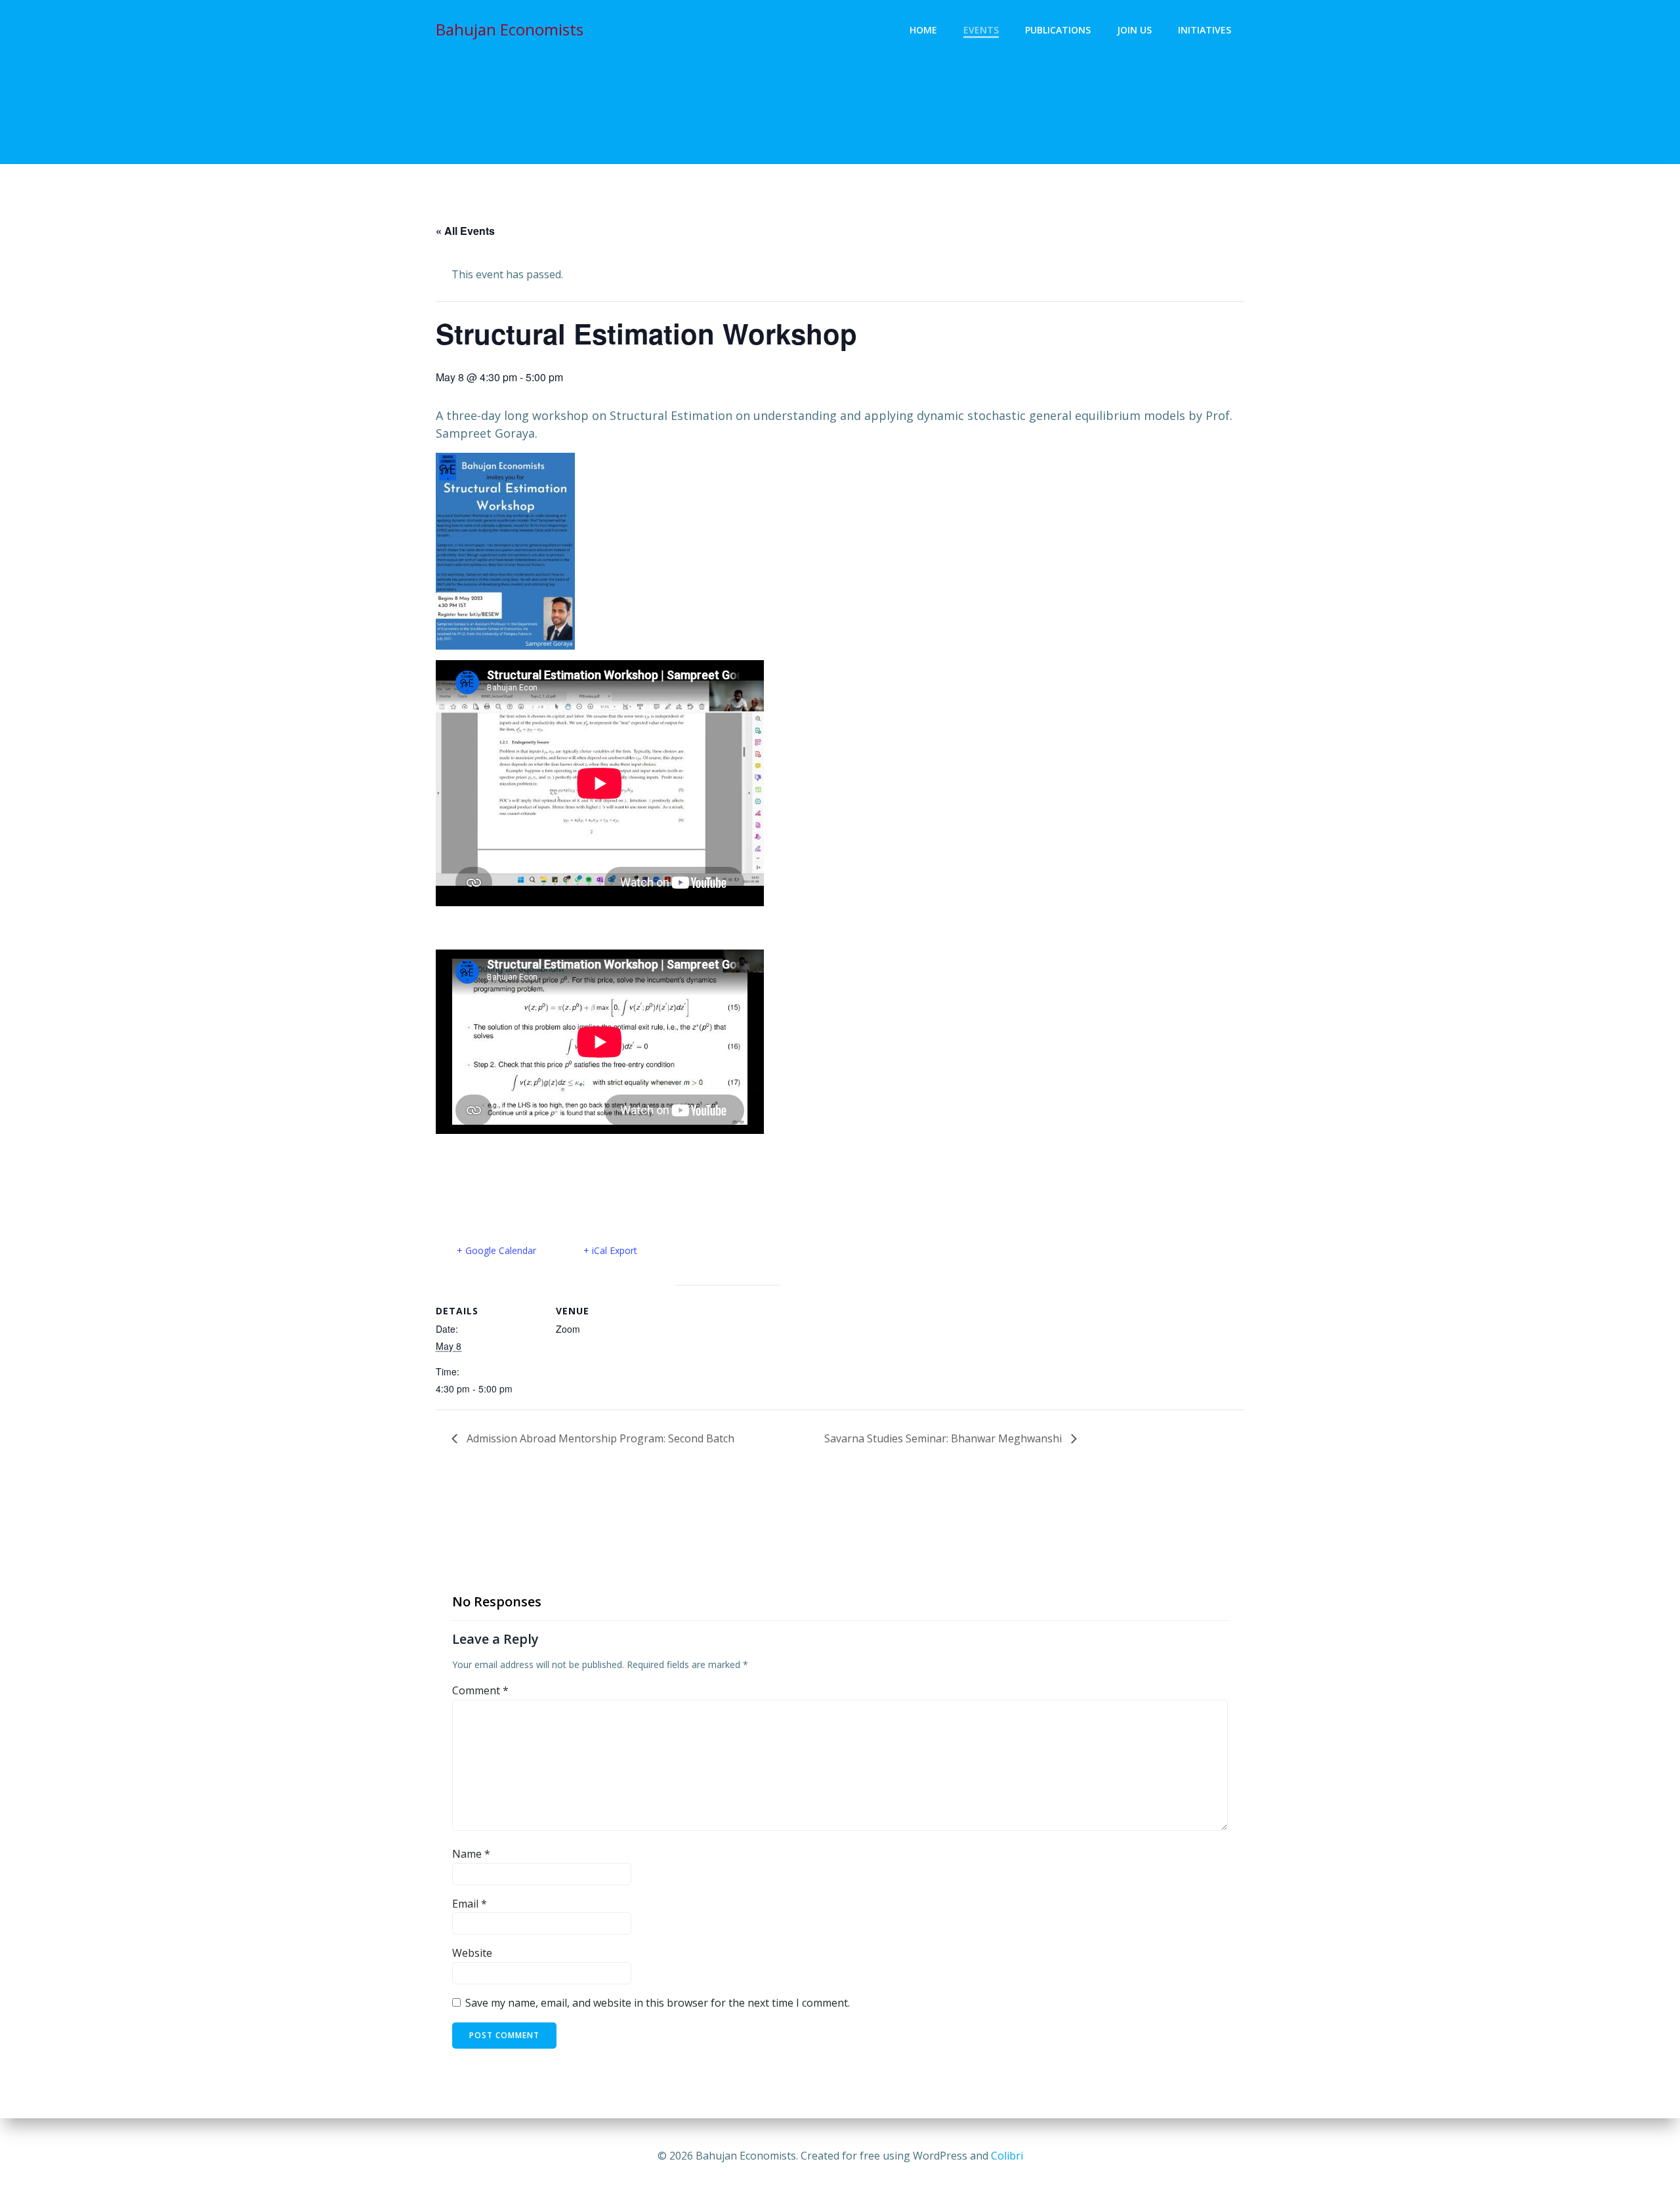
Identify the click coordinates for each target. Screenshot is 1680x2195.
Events (981, 30)
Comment (480, 1690)
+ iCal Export (610, 1250)
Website (472, 1953)
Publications (1058, 30)
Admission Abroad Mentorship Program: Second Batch (599, 1438)
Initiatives (1205, 30)
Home (923, 30)
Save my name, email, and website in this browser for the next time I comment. (658, 2003)
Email (470, 1904)
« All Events (465, 231)
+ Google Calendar (496, 1250)
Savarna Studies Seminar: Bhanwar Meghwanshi (944, 1438)
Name (471, 1854)
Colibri (1007, 2156)
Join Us (1134, 30)
